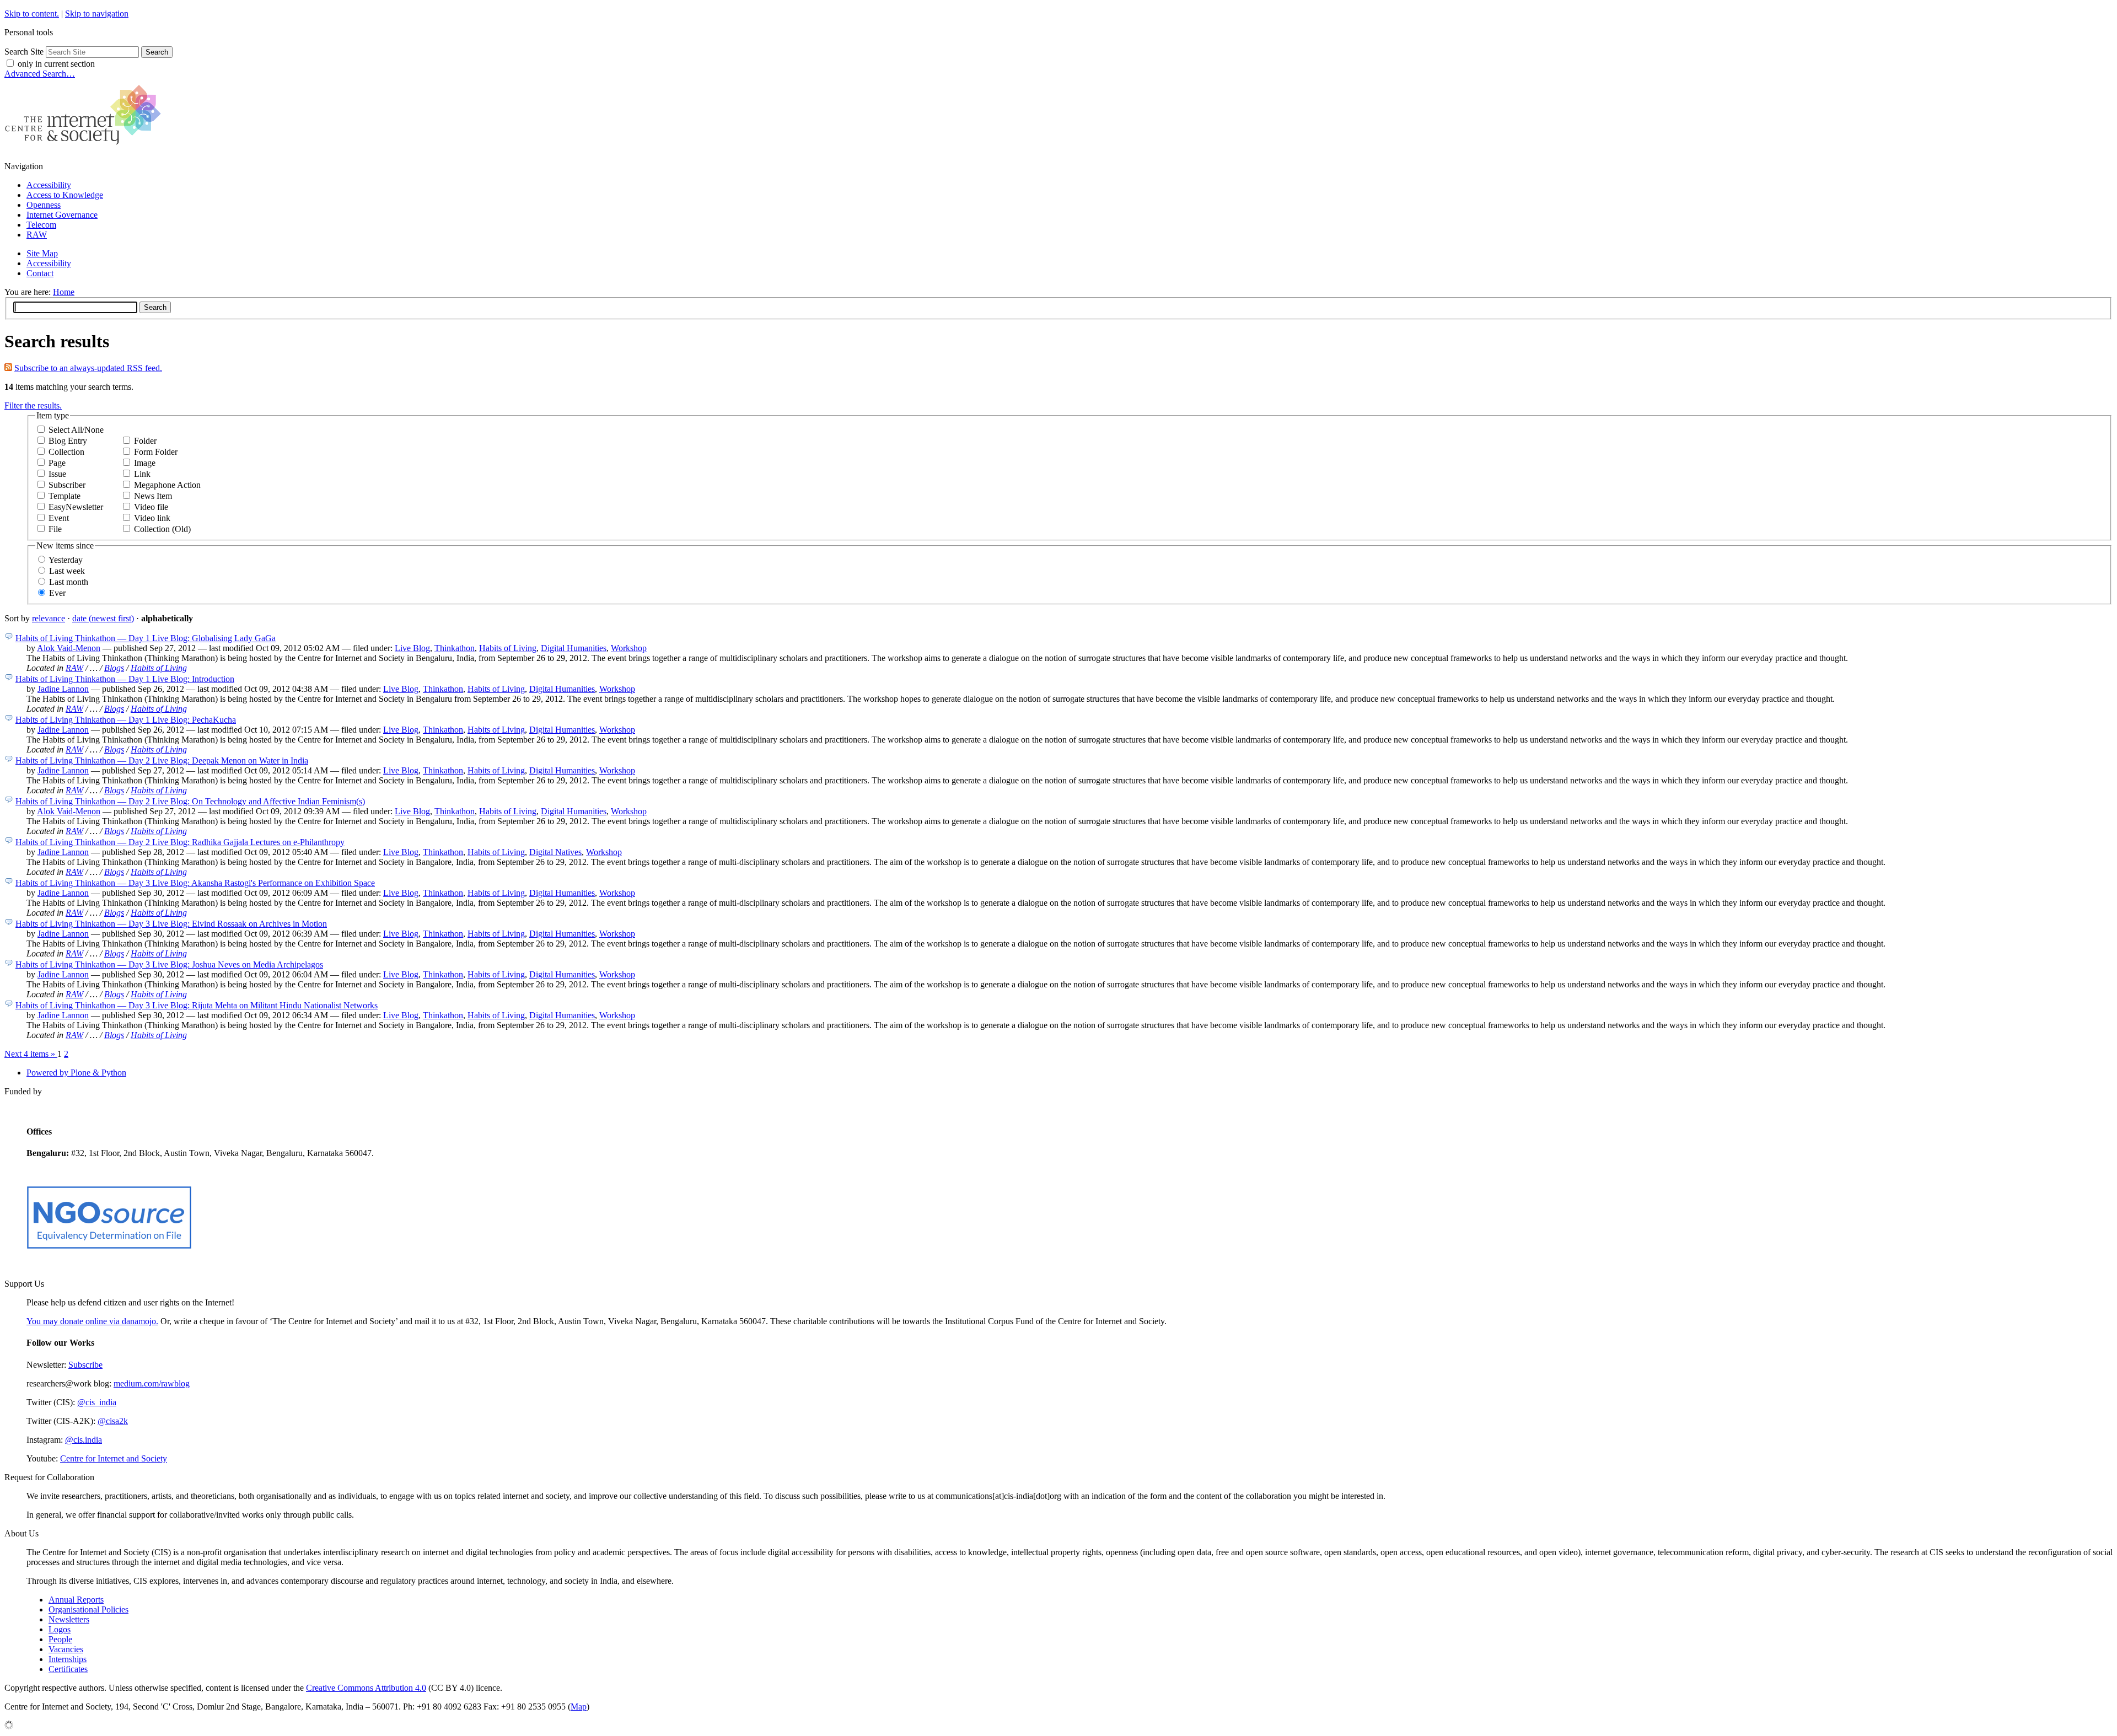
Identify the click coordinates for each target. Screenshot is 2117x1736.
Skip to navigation (97, 14)
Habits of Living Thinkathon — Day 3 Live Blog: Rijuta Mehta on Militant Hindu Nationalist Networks (197, 1005)
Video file (151, 507)
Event (59, 518)
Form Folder (156, 452)
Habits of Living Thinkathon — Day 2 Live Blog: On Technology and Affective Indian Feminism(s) (190, 801)
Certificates (68, 1669)
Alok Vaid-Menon (69, 648)
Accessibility (49, 185)
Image (145, 463)
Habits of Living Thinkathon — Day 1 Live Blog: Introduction (125, 679)
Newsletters (69, 1619)
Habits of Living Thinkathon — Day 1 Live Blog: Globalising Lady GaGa (146, 638)
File (55, 529)
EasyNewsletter (76, 507)
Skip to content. (32, 14)
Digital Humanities (574, 648)
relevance (49, 618)
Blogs (114, 668)
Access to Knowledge (65, 195)
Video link (152, 518)
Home (64, 292)
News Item (153, 496)
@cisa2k (113, 1421)
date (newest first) (103, 618)
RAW (37, 235)
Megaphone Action (167, 485)
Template (65, 496)
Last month (69, 582)
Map (579, 1707)
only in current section (56, 64)
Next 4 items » (31, 1054)
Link (142, 474)
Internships (68, 1659)
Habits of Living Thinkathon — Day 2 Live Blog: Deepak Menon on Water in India (162, 760)
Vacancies (66, 1649)
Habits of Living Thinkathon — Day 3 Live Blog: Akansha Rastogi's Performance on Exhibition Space (195, 883)
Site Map (42, 253)
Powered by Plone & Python (76, 1073)
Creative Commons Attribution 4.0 (366, 1688)
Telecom (41, 225)
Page (57, 463)
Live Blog (412, 648)
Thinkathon (455, 648)
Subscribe (85, 1365)
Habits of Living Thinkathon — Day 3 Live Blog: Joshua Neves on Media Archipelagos (169, 964)
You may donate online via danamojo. (92, 1321)
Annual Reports (76, 1600)
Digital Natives (555, 852)
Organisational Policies (88, 1609)
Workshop (629, 648)
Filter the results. (33, 405)
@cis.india (84, 1440)
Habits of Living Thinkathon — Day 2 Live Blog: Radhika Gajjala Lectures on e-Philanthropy (180, 842)
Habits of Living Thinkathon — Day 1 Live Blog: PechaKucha (126, 720)
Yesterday (66, 560)
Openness (44, 205)
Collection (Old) (162, 529)
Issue (57, 474)
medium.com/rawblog (152, 1383)
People (60, 1639)
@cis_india (97, 1402)
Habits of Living (508, 648)
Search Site (24, 52)
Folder (145, 441)
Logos (60, 1629)
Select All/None (76, 430)
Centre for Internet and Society (114, 1458)
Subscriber (67, 485)
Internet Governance (62, 215)
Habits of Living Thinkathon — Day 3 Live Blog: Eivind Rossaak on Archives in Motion (171, 924)
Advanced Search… (40, 74)
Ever (57, 593)
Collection (66, 452)
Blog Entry (68, 441)
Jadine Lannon (63, 689)
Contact (40, 273)
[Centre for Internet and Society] (86, 147)
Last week (67, 571)
